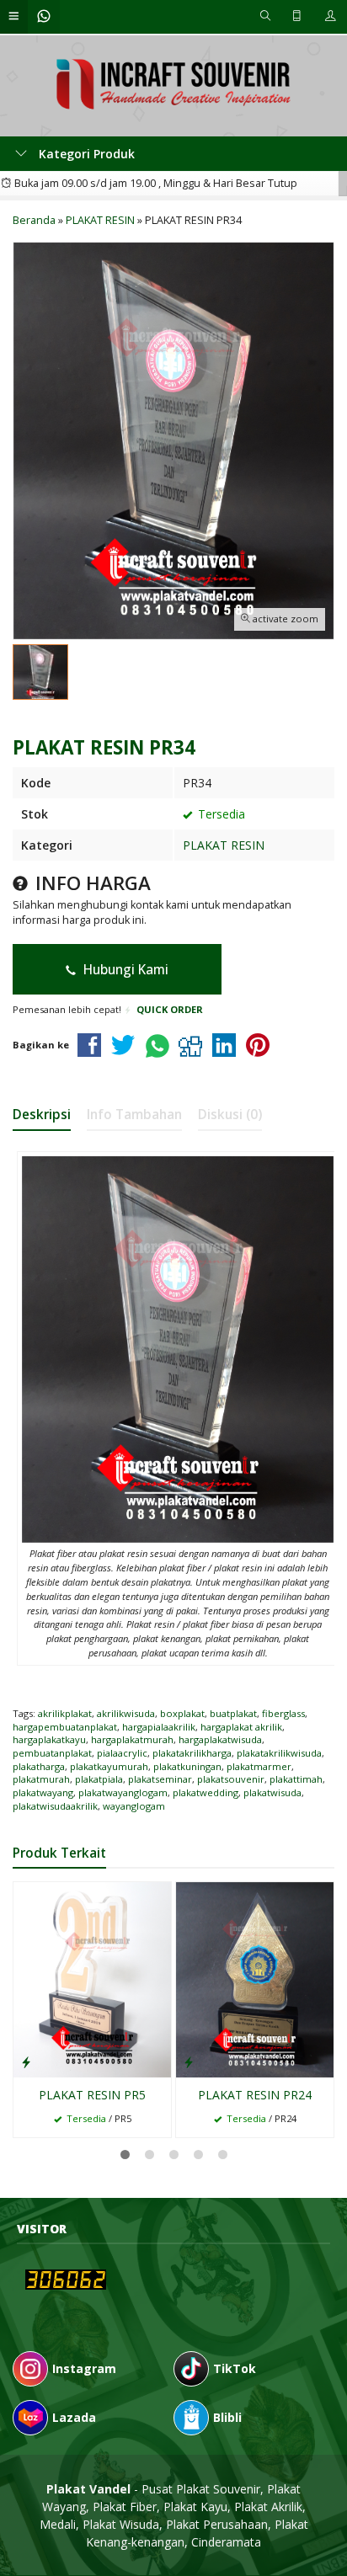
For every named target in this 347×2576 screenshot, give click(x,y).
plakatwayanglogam (123, 1792)
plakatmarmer (259, 1766)
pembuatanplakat (52, 1753)
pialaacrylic (122, 1753)
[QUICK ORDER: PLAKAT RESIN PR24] (189, 2061)
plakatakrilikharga (192, 1753)
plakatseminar (160, 1779)
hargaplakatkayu (49, 1739)
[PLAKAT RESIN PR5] (92, 1978)
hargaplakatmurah (132, 1739)
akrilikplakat (65, 1713)
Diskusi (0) (230, 1115)
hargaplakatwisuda (220, 1739)
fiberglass (283, 1713)
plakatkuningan (187, 1766)
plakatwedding (206, 1792)
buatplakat (233, 1713)
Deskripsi (42, 1115)
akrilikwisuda (126, 1713)
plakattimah (296, 1779)
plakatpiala (99, 1779)
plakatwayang (43, 1792)
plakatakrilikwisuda (279, 1753)
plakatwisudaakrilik (55, 1806)
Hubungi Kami (124, 970)
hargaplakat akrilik (241, 1727)
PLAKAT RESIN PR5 (92, 2095)
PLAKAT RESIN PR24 (255, 2095)
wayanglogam (134, 1806)
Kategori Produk (85, 154)
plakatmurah (41, 1779)
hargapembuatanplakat (65, 1727)
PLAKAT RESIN (224, 845)
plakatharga (39, 1766)
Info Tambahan (134, 1115)
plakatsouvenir (231, 1779)
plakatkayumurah (109, 1766)
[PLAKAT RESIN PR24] (255, 1978)
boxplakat (182, 1713)
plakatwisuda (272, 1792)
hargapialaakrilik (159, 1727)
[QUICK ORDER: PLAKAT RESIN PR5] (26, 2061)
